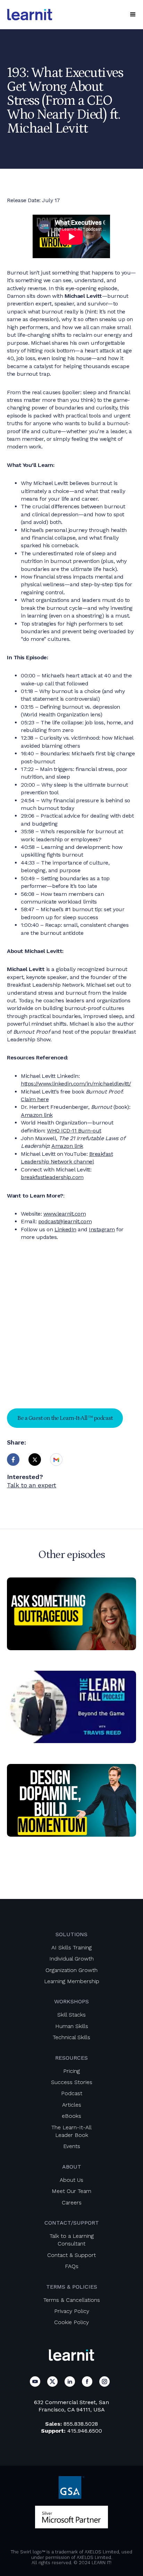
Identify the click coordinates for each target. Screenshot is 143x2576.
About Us (71, 2180)
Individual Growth (71, 1959)
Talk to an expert (32, 1485)
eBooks (71, 2116)
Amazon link (37, 1115)
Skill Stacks (71, 2015)
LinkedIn (65, 1229)
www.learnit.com (65, 1214)
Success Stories (72, 2082)
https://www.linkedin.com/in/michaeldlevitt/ (76, 1084)
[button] (133, 15)
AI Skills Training (71, 1947)
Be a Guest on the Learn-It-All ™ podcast (65, 1418)
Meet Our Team (71, 2191)
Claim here (35, 1099)
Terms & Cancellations (72, 2300)
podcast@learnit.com (65, 1221)
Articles (72, 2105)
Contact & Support (71, 2255)
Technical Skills (71, 2037)
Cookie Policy (71, 2322)
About (72, 2167)
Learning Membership (72, 1981)
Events (72, 2146)
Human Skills (72, 2026)
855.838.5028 (81, 2424)
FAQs (72, 2266)
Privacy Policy (72, 2311)
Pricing (71, 2071)
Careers (72, 2203)
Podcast (72, 2093)
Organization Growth (71, 1970)
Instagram (102, 1229)
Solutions (71, 1934)
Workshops (71, 2001)
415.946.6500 (85, 2431)
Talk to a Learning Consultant (72, 2240)
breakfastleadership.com (52, 1177)
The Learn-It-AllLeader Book (71, 2131)
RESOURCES (71, 2058)
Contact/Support (72, 2223)
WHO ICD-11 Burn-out (74, 1131)
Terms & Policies (72, 2287)
